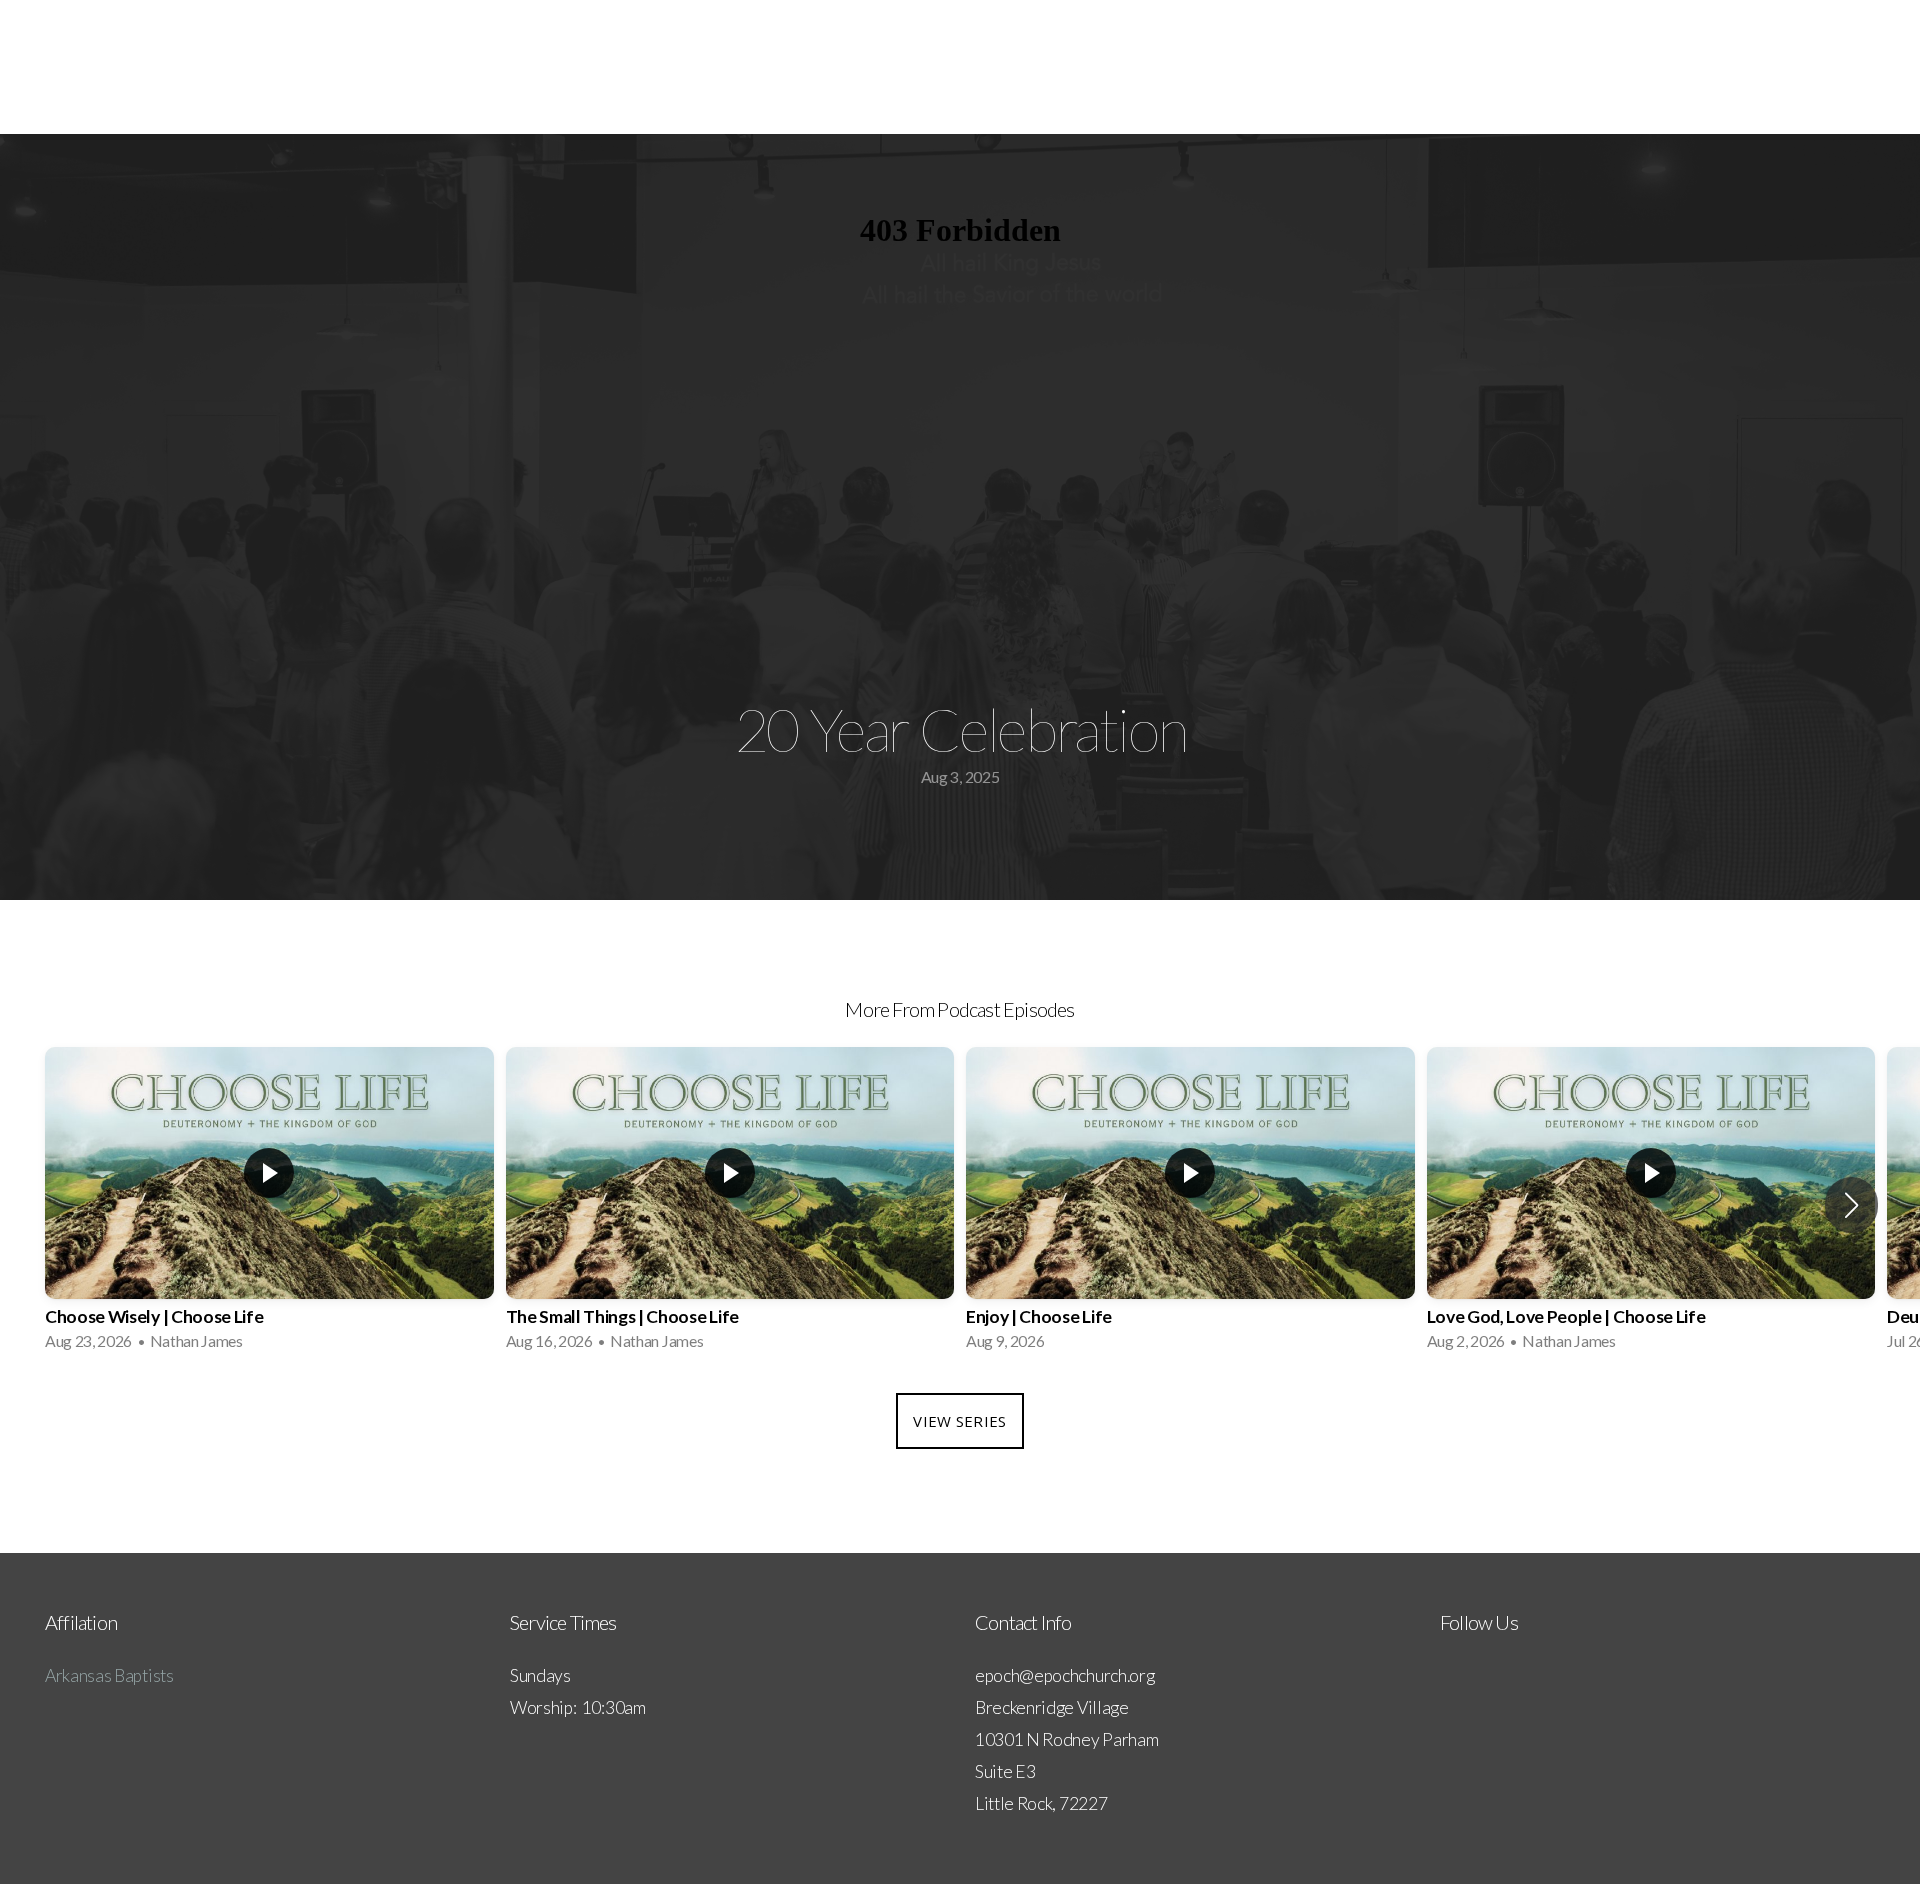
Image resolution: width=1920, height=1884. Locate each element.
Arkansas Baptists (109, 1675)
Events (1770, 67)
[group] (269, 1205)
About (1483, 67)
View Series (959, 1421)
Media (1685, 67)
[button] (1851, 1205)
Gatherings (1584, 67)
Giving (1853, 67)
